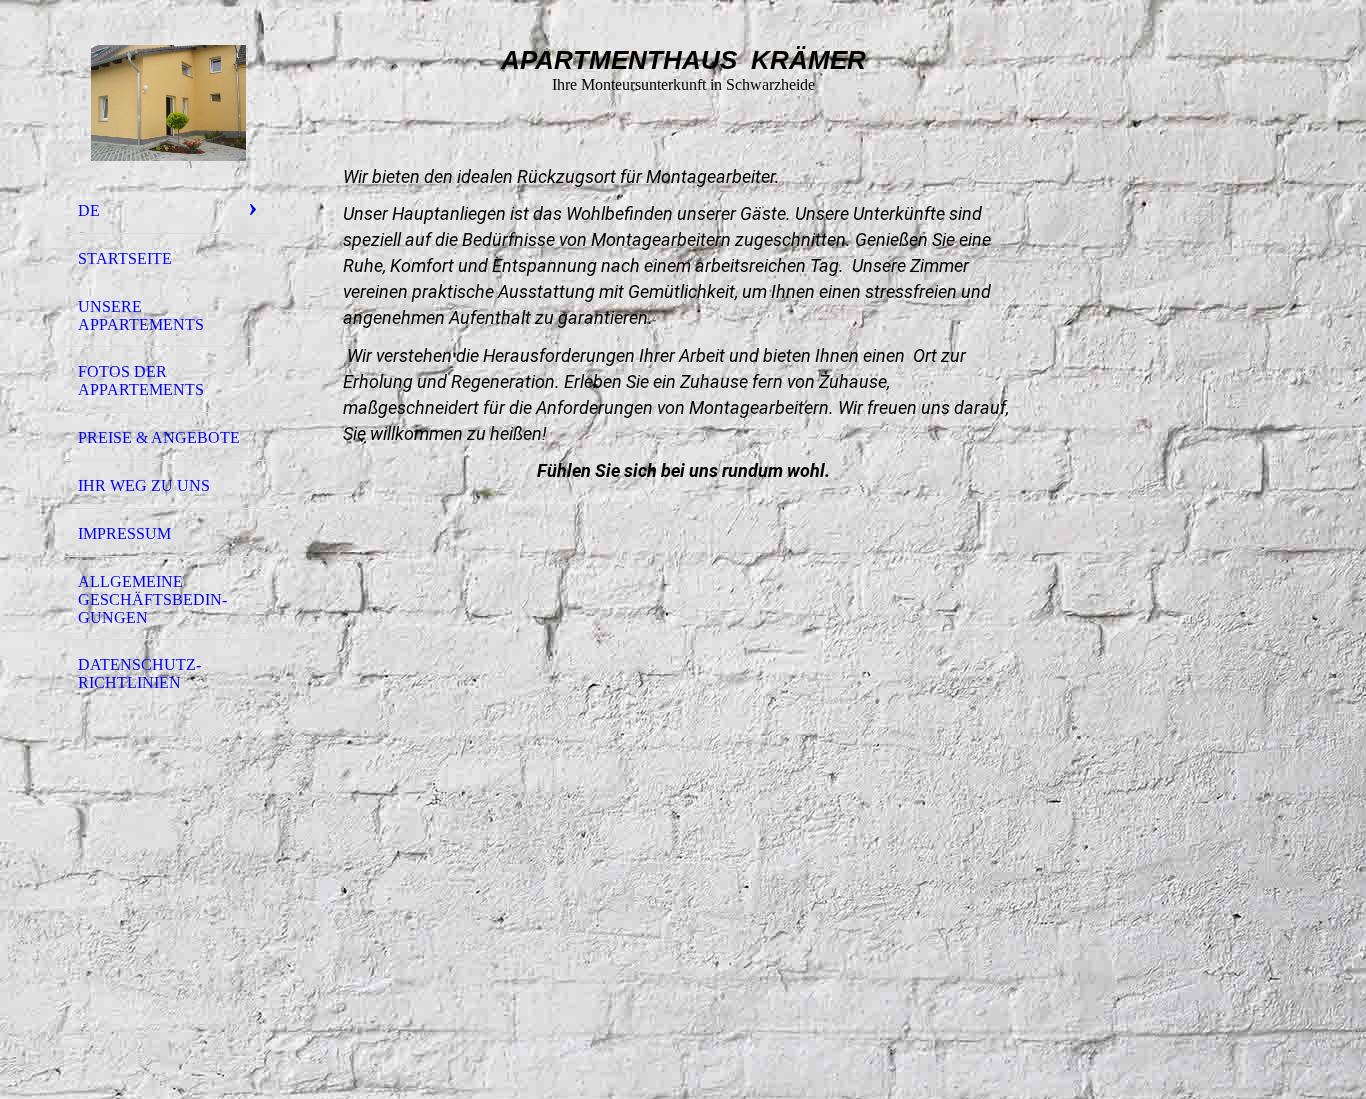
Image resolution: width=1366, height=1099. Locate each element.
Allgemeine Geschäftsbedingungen (152, 599)
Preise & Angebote (159, 437)
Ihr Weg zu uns (144, 485)
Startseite (125, 258)
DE (89, 210)
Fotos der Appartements (141, 380)
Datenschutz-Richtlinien (139, 673)
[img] (168, 103)
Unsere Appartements (141, 315)
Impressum (124, 533)
